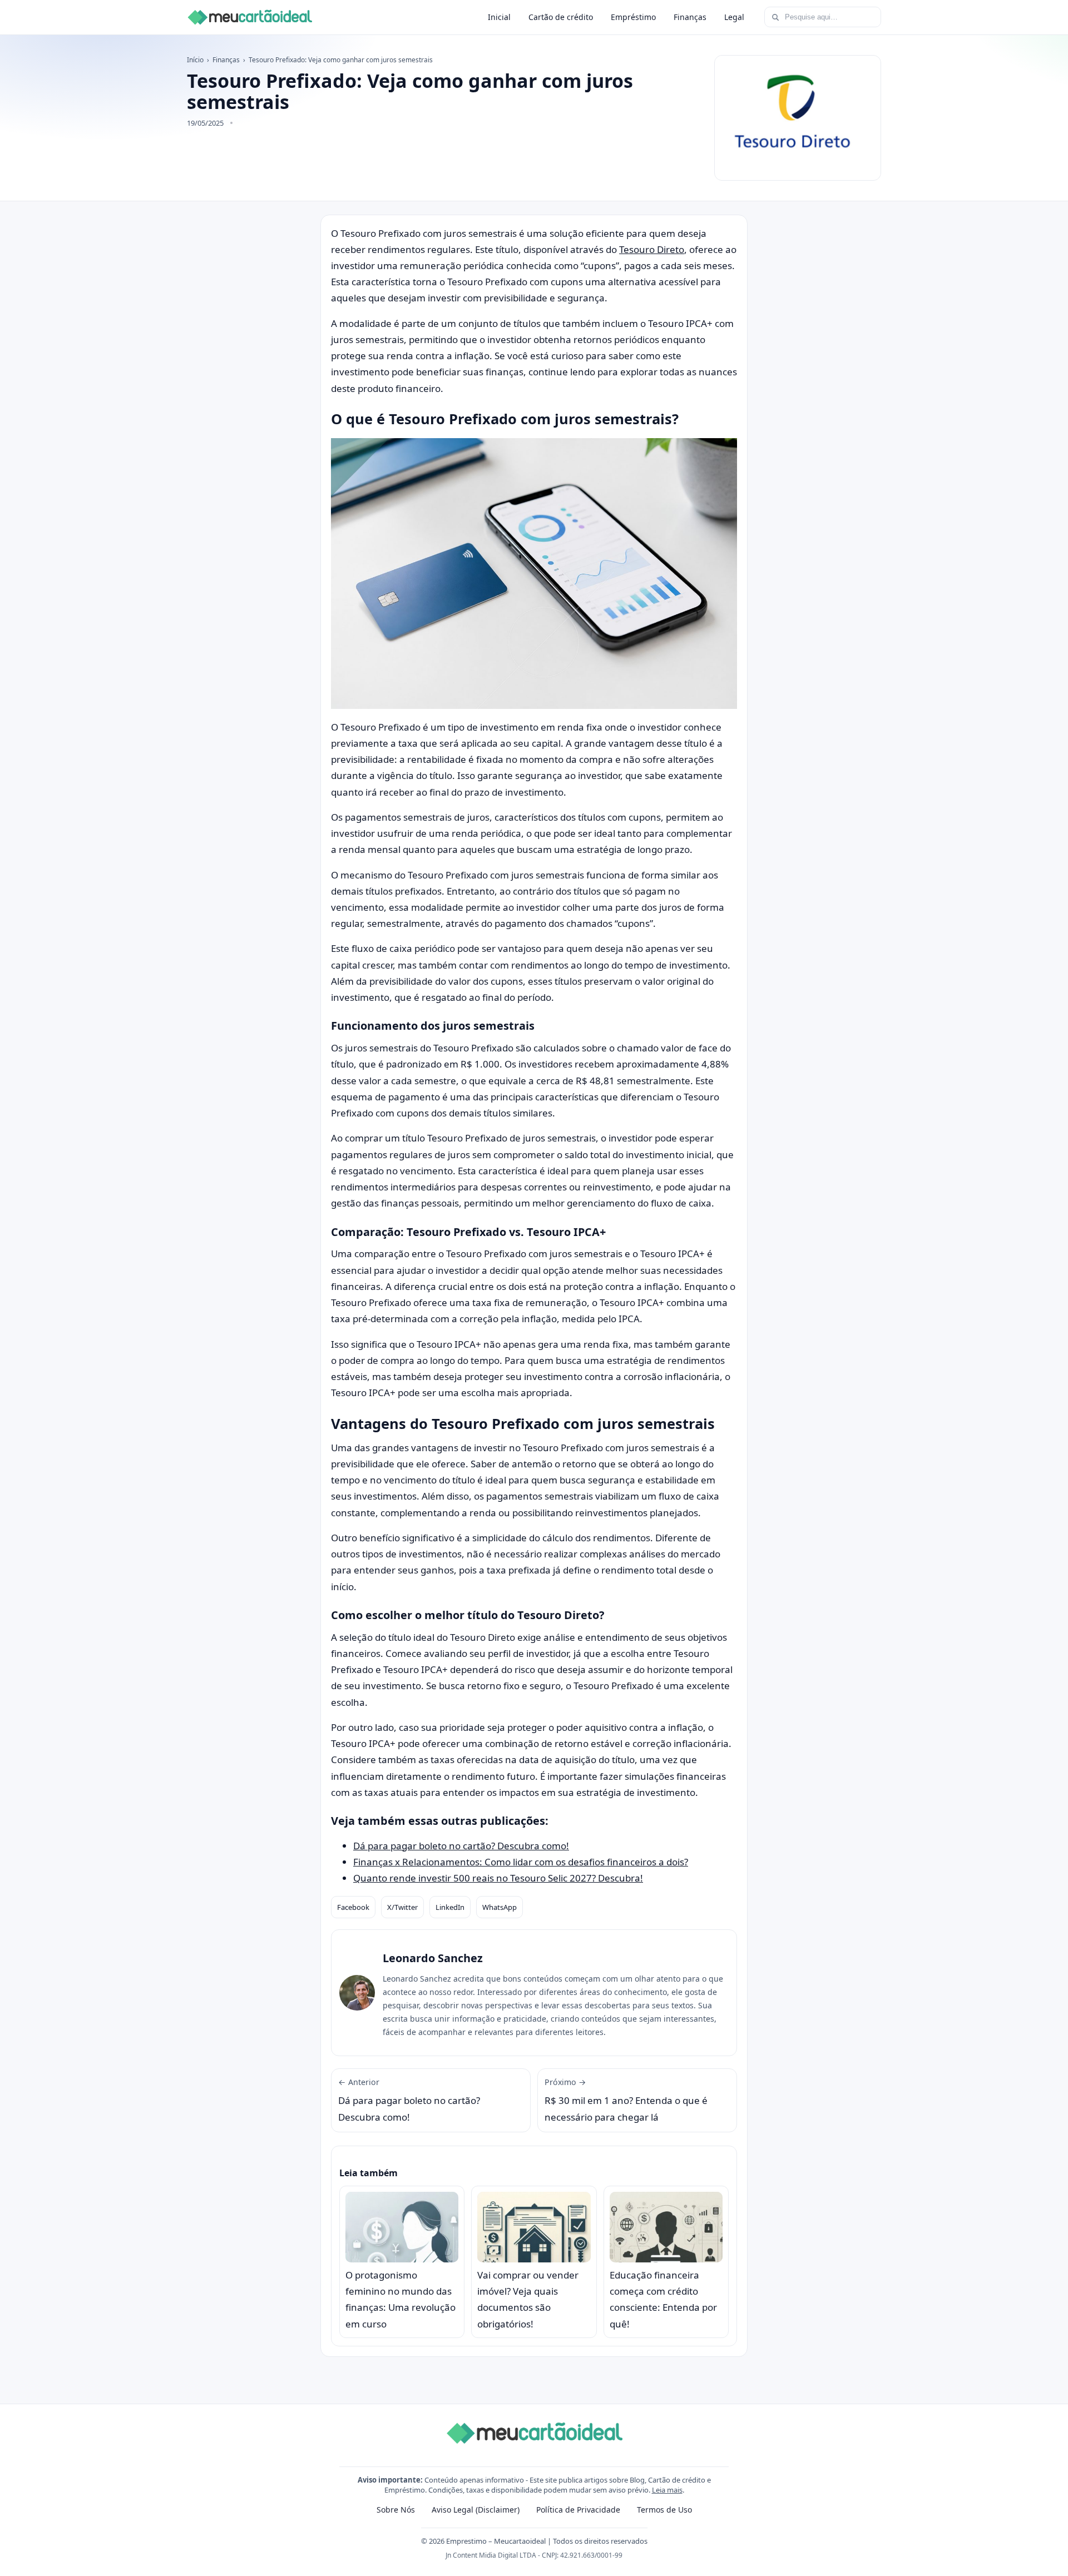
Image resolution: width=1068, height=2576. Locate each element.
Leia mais (667, 2490)
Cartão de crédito (561, 17)
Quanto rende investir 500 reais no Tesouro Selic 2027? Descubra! (498, 1878)
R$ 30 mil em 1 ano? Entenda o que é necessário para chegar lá (626, 2100)
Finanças (690, 17)
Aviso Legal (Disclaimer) (476, 2510)
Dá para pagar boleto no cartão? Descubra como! (461, 1846)
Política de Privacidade (578, 2510)
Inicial (499, 17)
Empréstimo (633, 17)
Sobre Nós (396, 2510)
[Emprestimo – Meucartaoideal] (249, 17)
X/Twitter (402, 1907)
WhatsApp (500, 1907)
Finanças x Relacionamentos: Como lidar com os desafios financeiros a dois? (521, 1862)
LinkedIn (450, 1907)
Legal (734, 17)
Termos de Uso (664, 2510)
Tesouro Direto (652, 249)
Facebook (353, 1907)
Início (195, 60)
